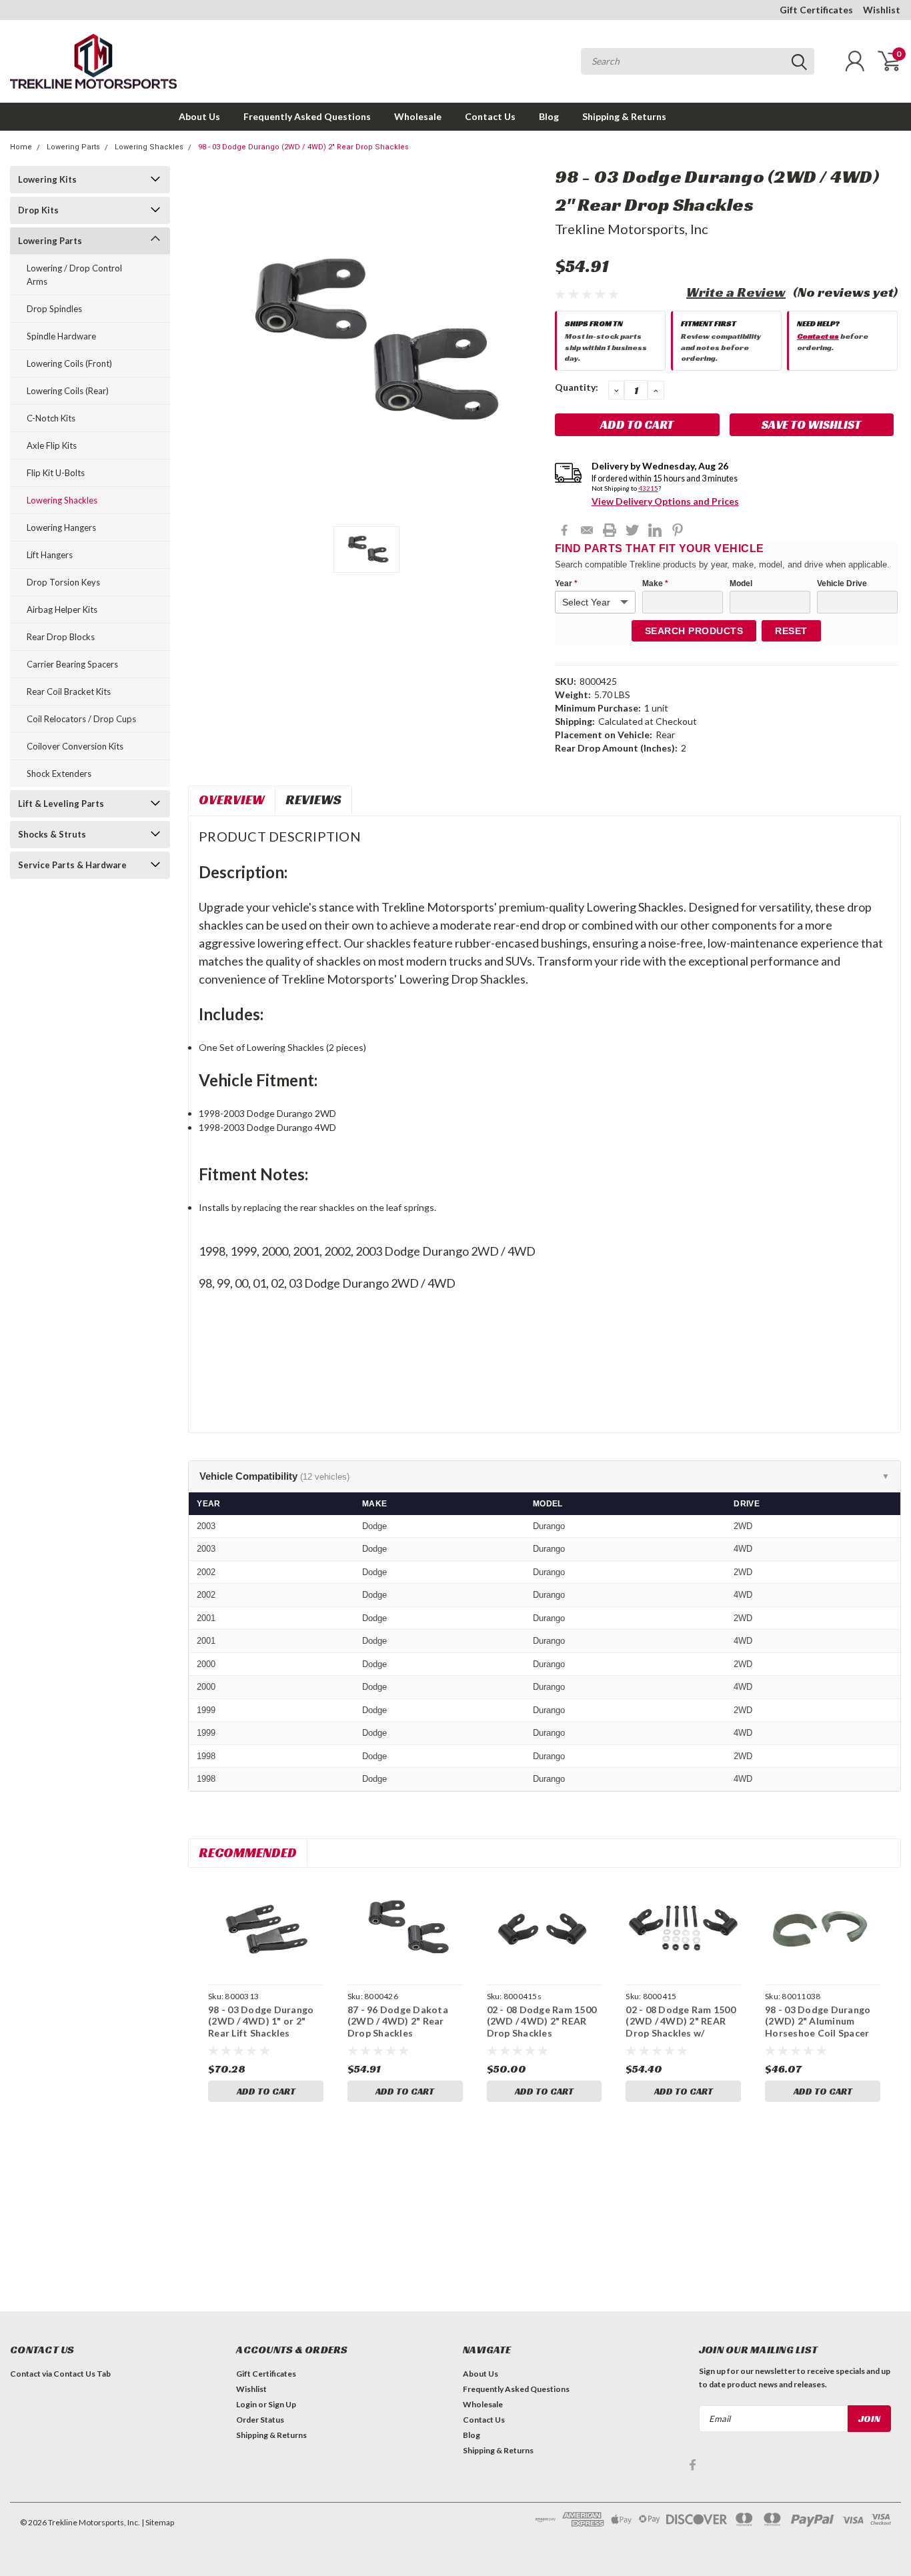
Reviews (313, 800)
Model (741, 583)
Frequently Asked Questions (307, 116)
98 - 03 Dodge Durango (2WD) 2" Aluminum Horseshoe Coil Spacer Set (818, 2027)
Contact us (818, 336)
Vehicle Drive (842, 583)
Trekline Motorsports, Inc (632, 229)
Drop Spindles (54, 309)
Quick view (266, 1928)
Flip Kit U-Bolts (56, 473)
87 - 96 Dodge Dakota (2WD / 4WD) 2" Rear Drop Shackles (398, 2021)
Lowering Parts (73, 147)
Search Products (694, 631)
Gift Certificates (816, 10)
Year (566, 583)
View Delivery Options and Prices (665, 501)
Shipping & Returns (624, 116)
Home (21, 147)
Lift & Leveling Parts (61, 804)
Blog (549, 116)
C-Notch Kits (51, 418)
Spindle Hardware (61, 336)
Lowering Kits (47, 179)
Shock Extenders (59, 774)
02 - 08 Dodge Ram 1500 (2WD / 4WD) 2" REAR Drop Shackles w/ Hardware (681, 2027)
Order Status (260, 2420)
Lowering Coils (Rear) (68, 391)
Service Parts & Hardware (72, 865)
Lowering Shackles (149, 147)
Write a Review (736, 292)
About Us (199, 116)
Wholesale (418, 116)
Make (655, 583)
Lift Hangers (50, 555)
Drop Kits (38, 210)
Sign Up (282, 2404)
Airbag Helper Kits (62, 609)
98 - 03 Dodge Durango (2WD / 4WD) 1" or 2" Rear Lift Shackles (261, 2021)
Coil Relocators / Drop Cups (81, 719)
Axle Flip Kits (52, 445)
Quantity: (577, 387)
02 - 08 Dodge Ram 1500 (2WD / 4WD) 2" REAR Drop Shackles (542, 2021)
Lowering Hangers (61, 527)
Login (246, 2404)
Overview (232, 800)
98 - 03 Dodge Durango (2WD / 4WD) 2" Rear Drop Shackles (303, 147)
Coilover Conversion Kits (75, 746)
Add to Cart (266, 2091)
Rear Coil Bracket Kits (69, 692)
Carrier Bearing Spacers (72, 664)
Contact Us (490, 116)
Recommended (248, 1852)
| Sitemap (158, 2522)
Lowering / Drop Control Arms (74, 275)
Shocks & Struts (52, 834)
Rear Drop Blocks (61, 637)
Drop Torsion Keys (63, 582)
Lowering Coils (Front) (69, 363)
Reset (791, 631)
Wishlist (882, 10)
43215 (648, 488)
